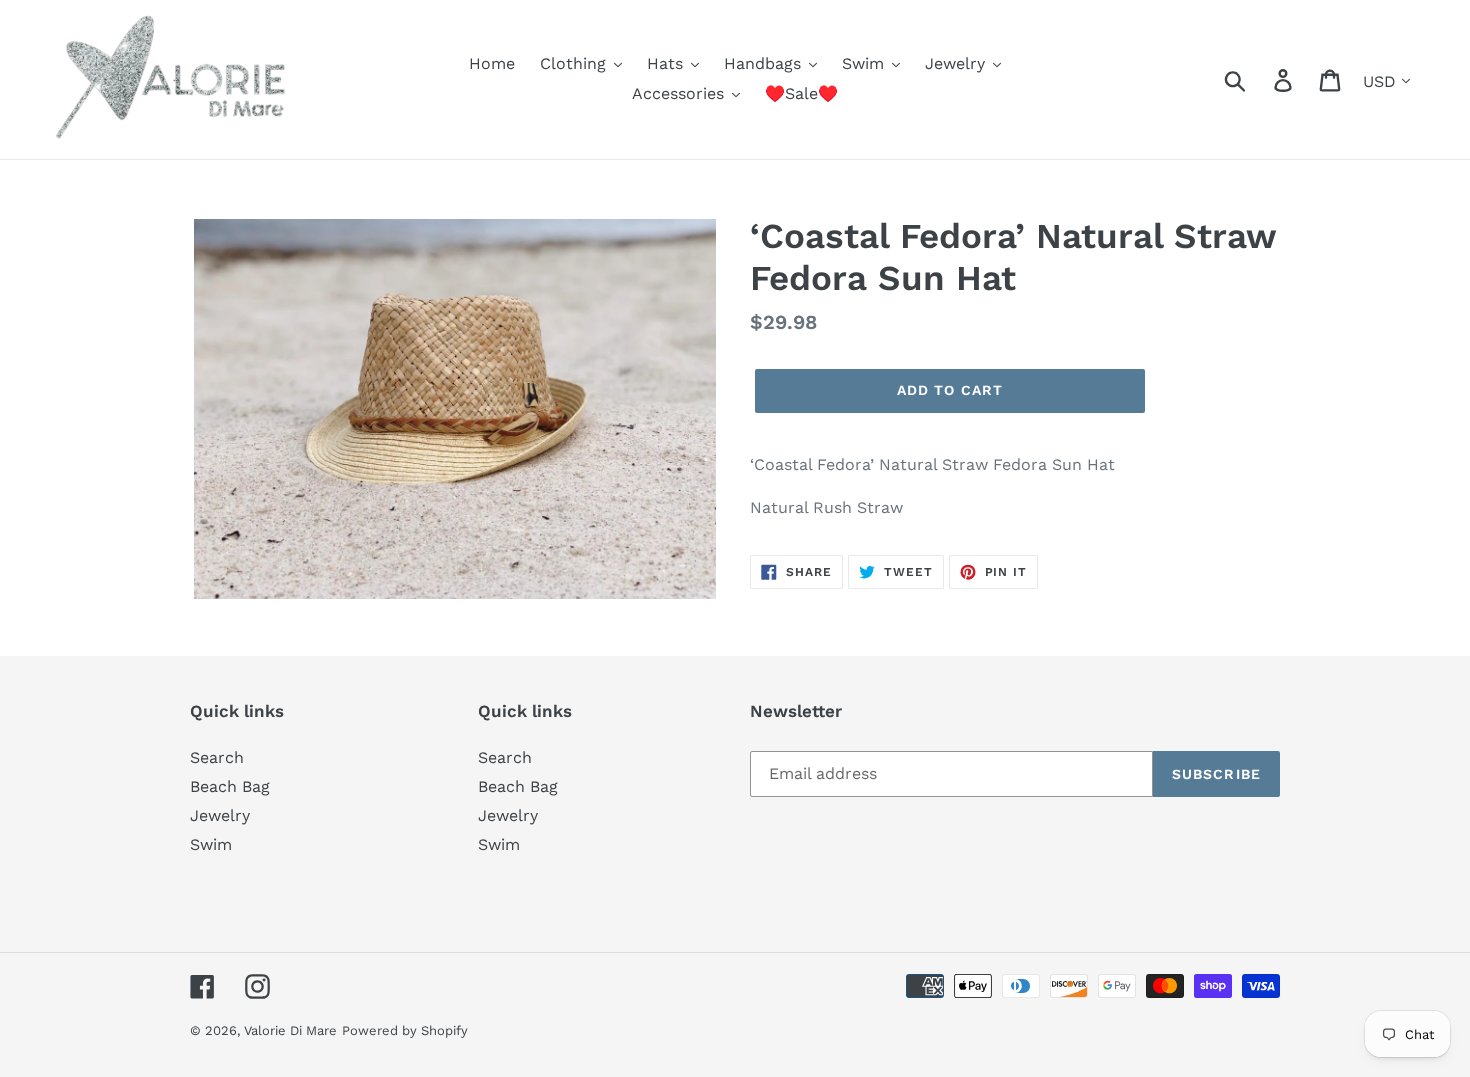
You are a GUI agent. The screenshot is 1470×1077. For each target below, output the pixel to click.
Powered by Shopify (405, 1030)
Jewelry (220, 815)
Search (217, 757)
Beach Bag (230, 786)
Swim (211, 844)
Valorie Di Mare (290, 1030)
